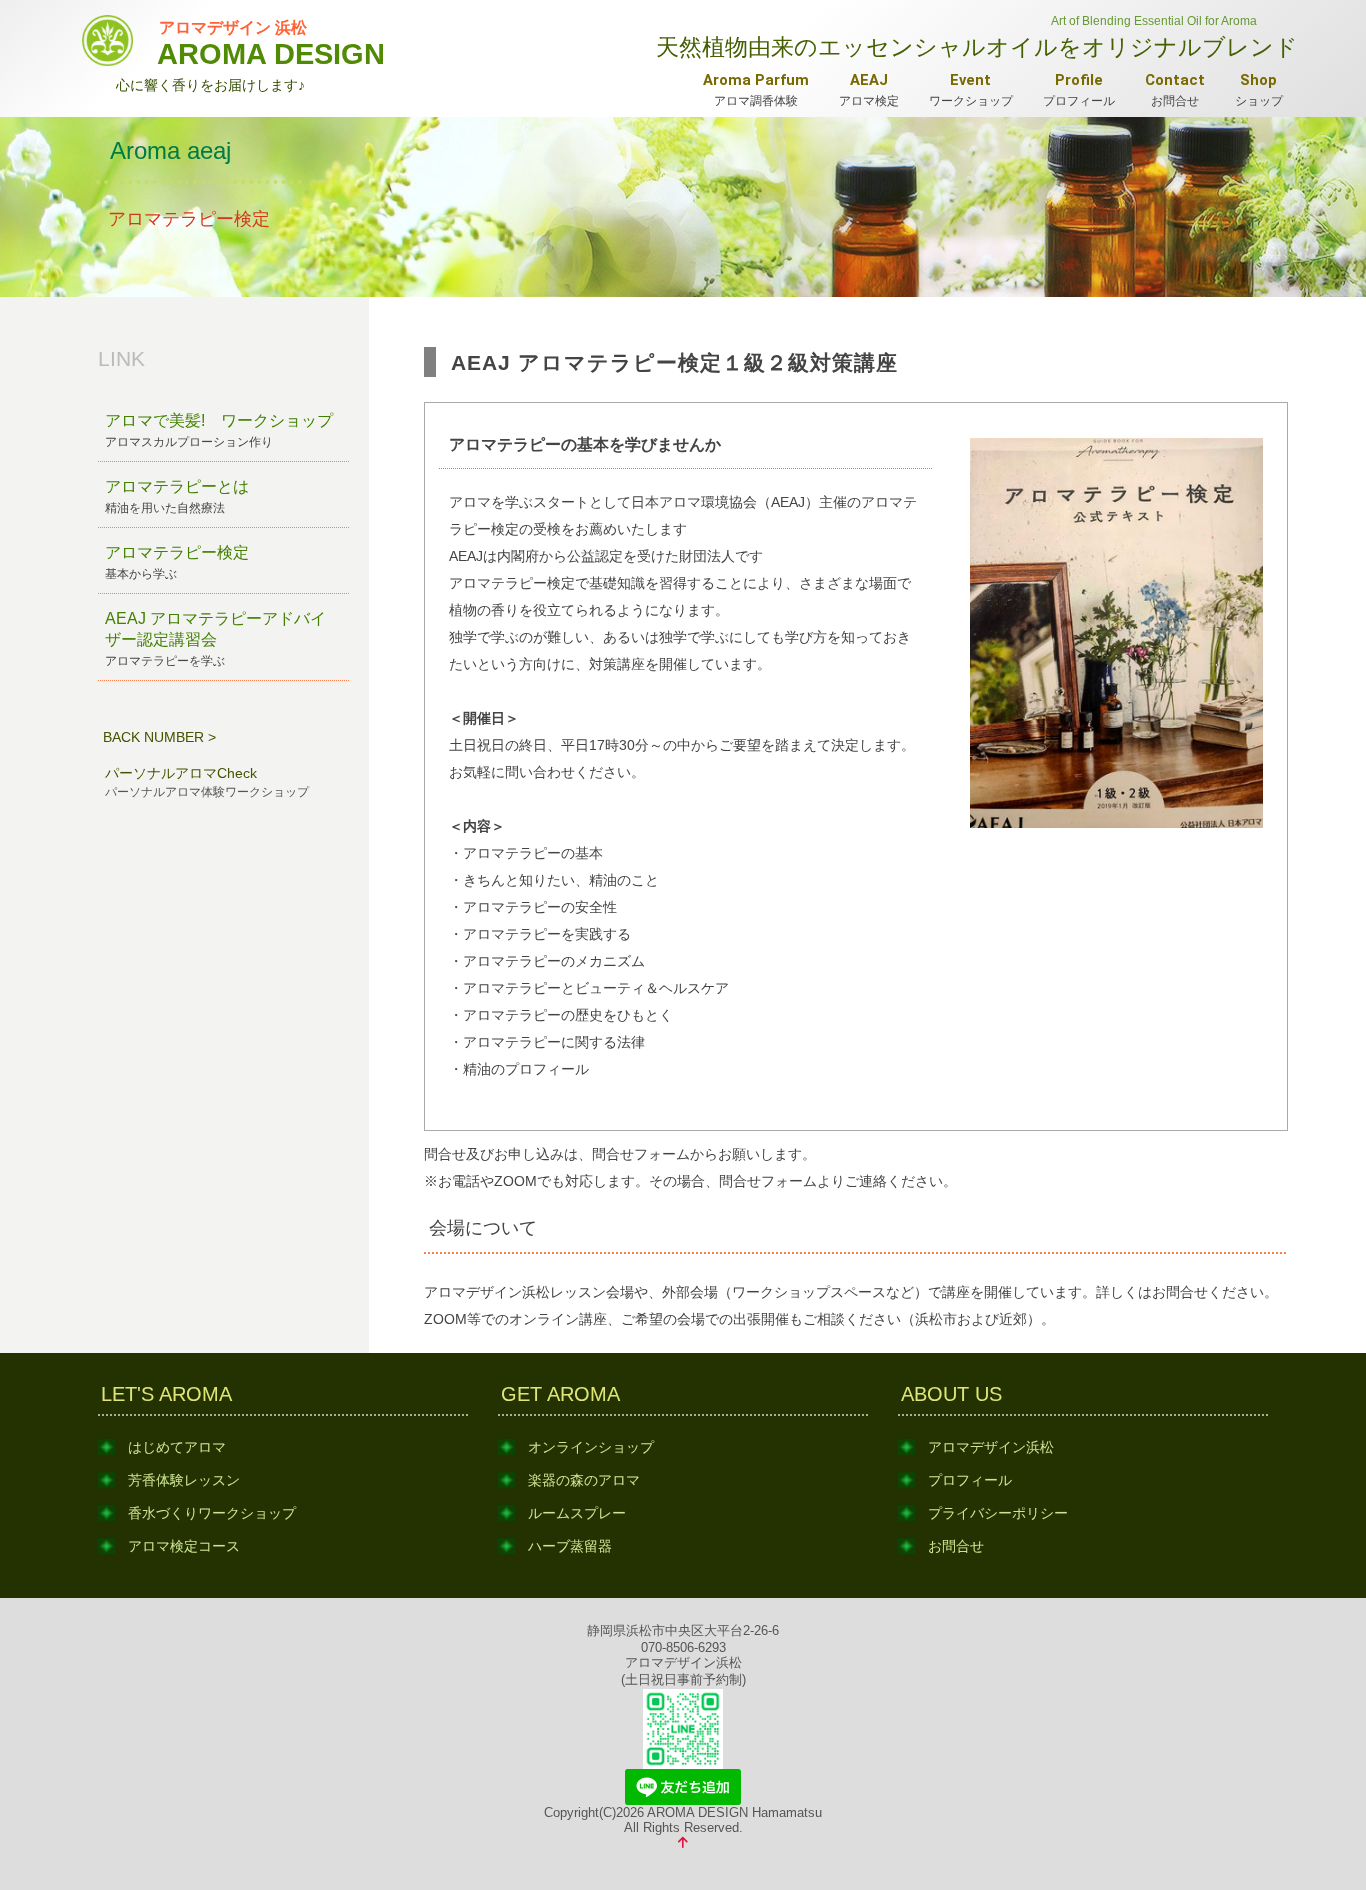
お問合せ (1175, 89)
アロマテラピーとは (177, 496)
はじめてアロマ (177, 1447)
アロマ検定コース (184, 1546)
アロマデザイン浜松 (991, 1447)
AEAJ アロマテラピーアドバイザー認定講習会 (215, 639)
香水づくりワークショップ (212, 1513)
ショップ (1259, 89)
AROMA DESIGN (271, 42)
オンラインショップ (591, 1447)
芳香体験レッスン (184, 1480)
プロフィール (1079, 89)
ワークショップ (971, 89)
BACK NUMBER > (159, 737)
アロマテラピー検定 (177, 562)
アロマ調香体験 (756, 89)
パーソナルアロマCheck (207, 782)
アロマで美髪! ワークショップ (219, 430)
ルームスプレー (577, 1513)
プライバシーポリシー (998, 1513)
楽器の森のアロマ (584, 1480)
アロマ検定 (869, 89)
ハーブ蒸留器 (570, 1546)
